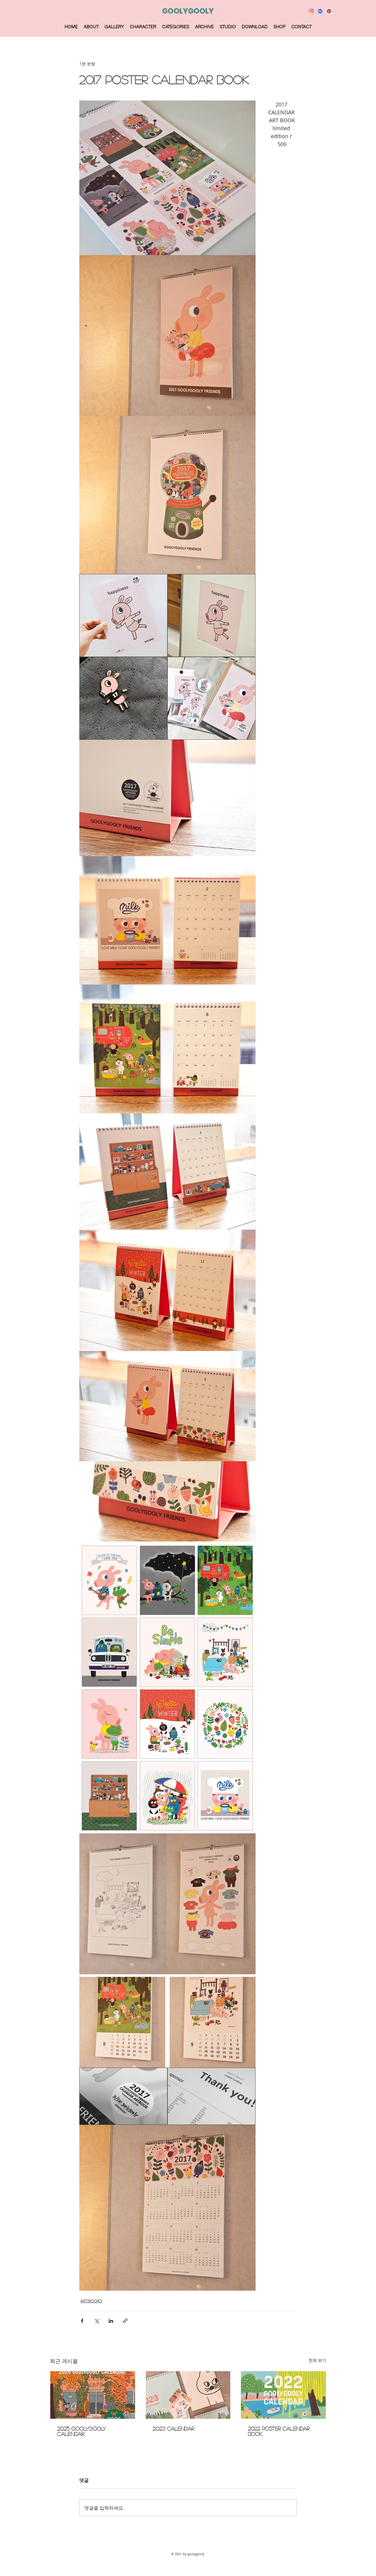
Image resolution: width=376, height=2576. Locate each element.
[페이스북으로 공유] (82, 2321)
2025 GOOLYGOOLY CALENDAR (82, 2431)
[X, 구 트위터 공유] (96, 2321)
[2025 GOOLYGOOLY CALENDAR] (93, 2395)
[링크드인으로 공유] (111, 2321)
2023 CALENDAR (173, 2428)
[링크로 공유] (125, 2321)
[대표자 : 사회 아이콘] (329, 11)
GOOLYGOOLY (188, 11)
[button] (114, 27)
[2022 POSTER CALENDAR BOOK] (283, 2395)
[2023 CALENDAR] (188, 2395)
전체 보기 (317, 2360)
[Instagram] (311, 11)
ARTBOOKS (91, 2301)
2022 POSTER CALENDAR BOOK (279, 2431)
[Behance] (320, 11)
